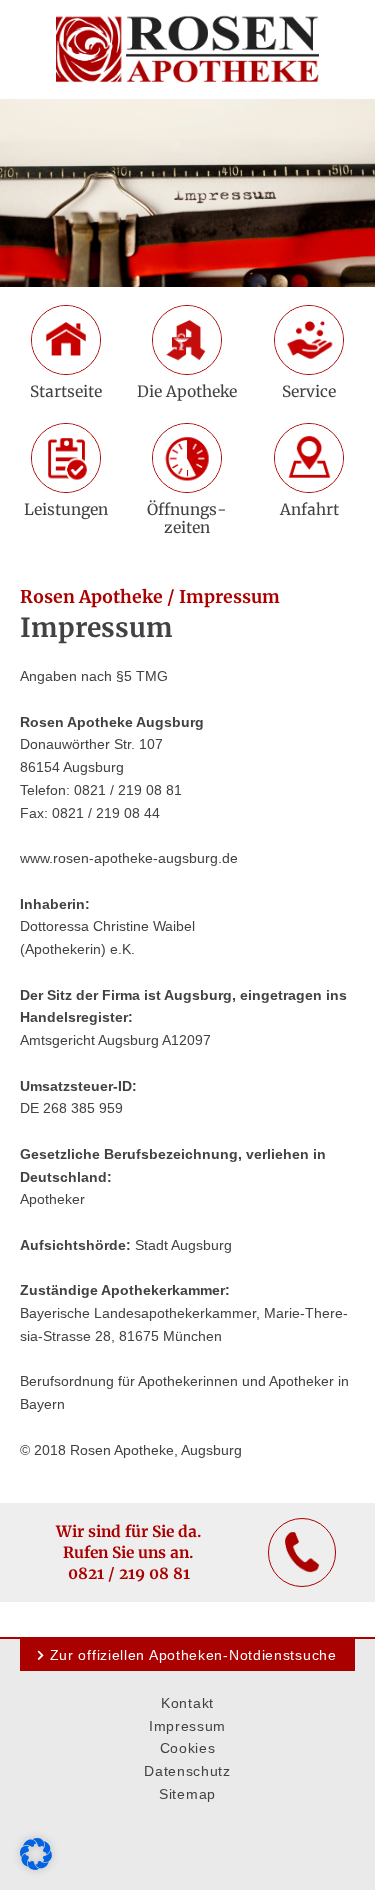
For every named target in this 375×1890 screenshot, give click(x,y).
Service (309, 391)
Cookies (188, 1748)
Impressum (187, 1726)
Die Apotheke (187, 391)
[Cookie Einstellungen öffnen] (36, 1865)
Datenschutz (187, 1771)
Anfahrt (309, 509)
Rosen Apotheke (91, 597)
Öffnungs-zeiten (187, 518)
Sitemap (187, 1794)
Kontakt (187, 1703)
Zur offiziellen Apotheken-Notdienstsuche (193, 1655)
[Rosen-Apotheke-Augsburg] (187, 49)
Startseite (66, 391)
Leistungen (66, 509)
